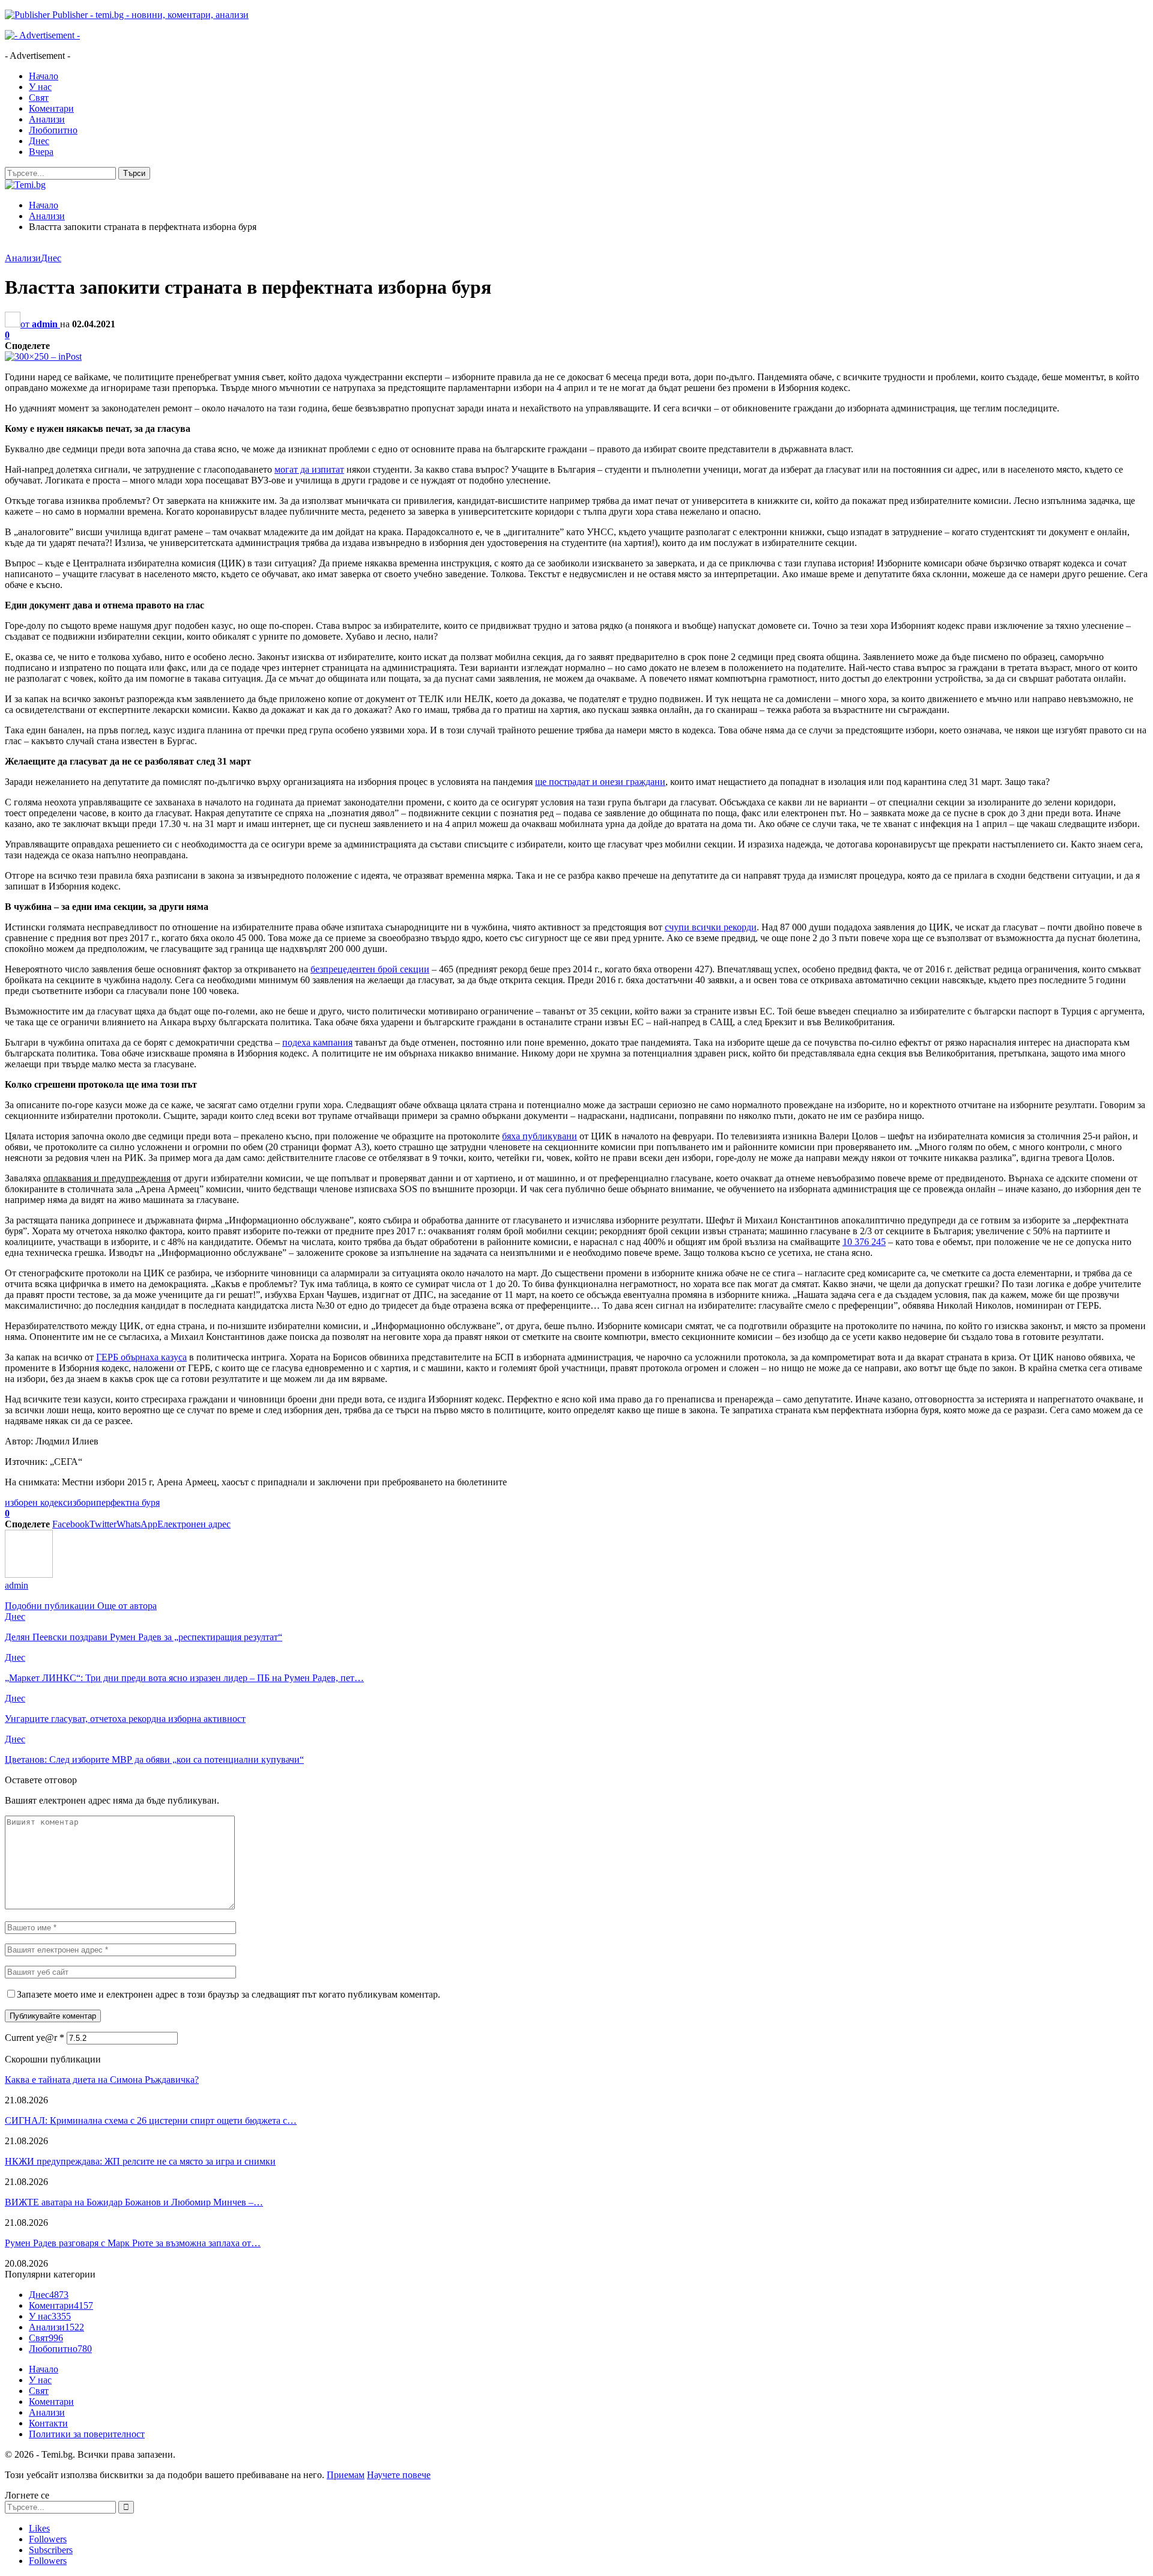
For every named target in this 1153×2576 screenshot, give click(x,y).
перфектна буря (128, 1502)
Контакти (48, 2423)
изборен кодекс (36, 1502)
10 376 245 (864, 1242)
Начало (44, 76)
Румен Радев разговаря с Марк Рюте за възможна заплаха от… (133, 2243)
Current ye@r (35, 2038)
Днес (39, 141)
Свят (39, 98)
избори (82, 1502)
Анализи (47, 119)
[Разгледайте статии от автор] (29, 1574)
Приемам (346, 2475)
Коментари (51, 108)
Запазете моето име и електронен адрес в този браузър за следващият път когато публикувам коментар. (228, 1994)
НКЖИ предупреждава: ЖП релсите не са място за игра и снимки (140, 2161)
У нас (40, 87)
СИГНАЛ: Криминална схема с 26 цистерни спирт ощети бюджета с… (151, 2120)
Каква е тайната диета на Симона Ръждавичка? (102, 2080)
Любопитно (53, 130)
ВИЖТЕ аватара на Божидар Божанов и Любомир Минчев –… (134, 2202)
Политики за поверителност (87, 2434)
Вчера (41, 152)
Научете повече (399, 2475)
